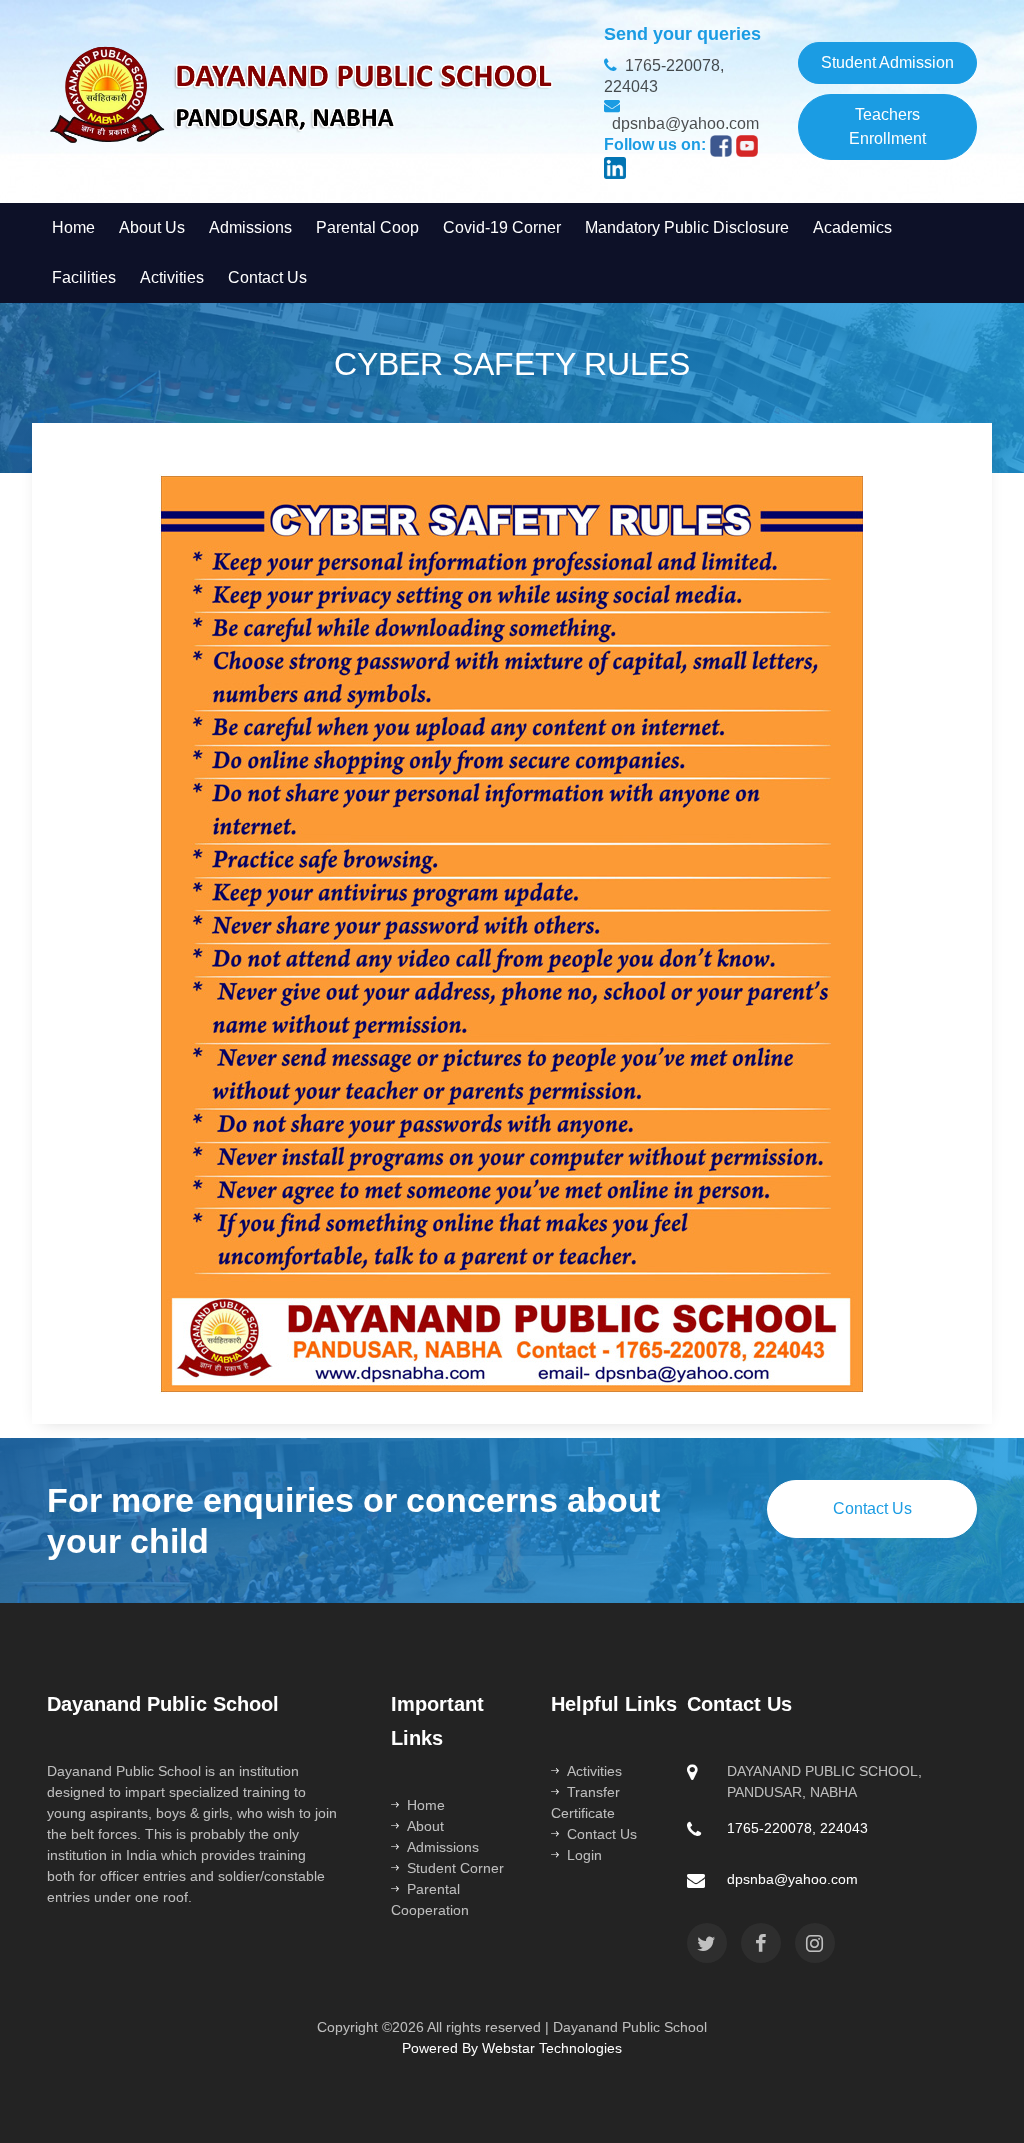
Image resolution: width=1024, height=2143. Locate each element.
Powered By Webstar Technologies (512, 2048)
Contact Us (872, 1508)
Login (584, 1855)
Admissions (443, 1847)
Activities (594, 1771)
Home (426, 1805)
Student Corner (455, 1868)
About (425, 1826)
